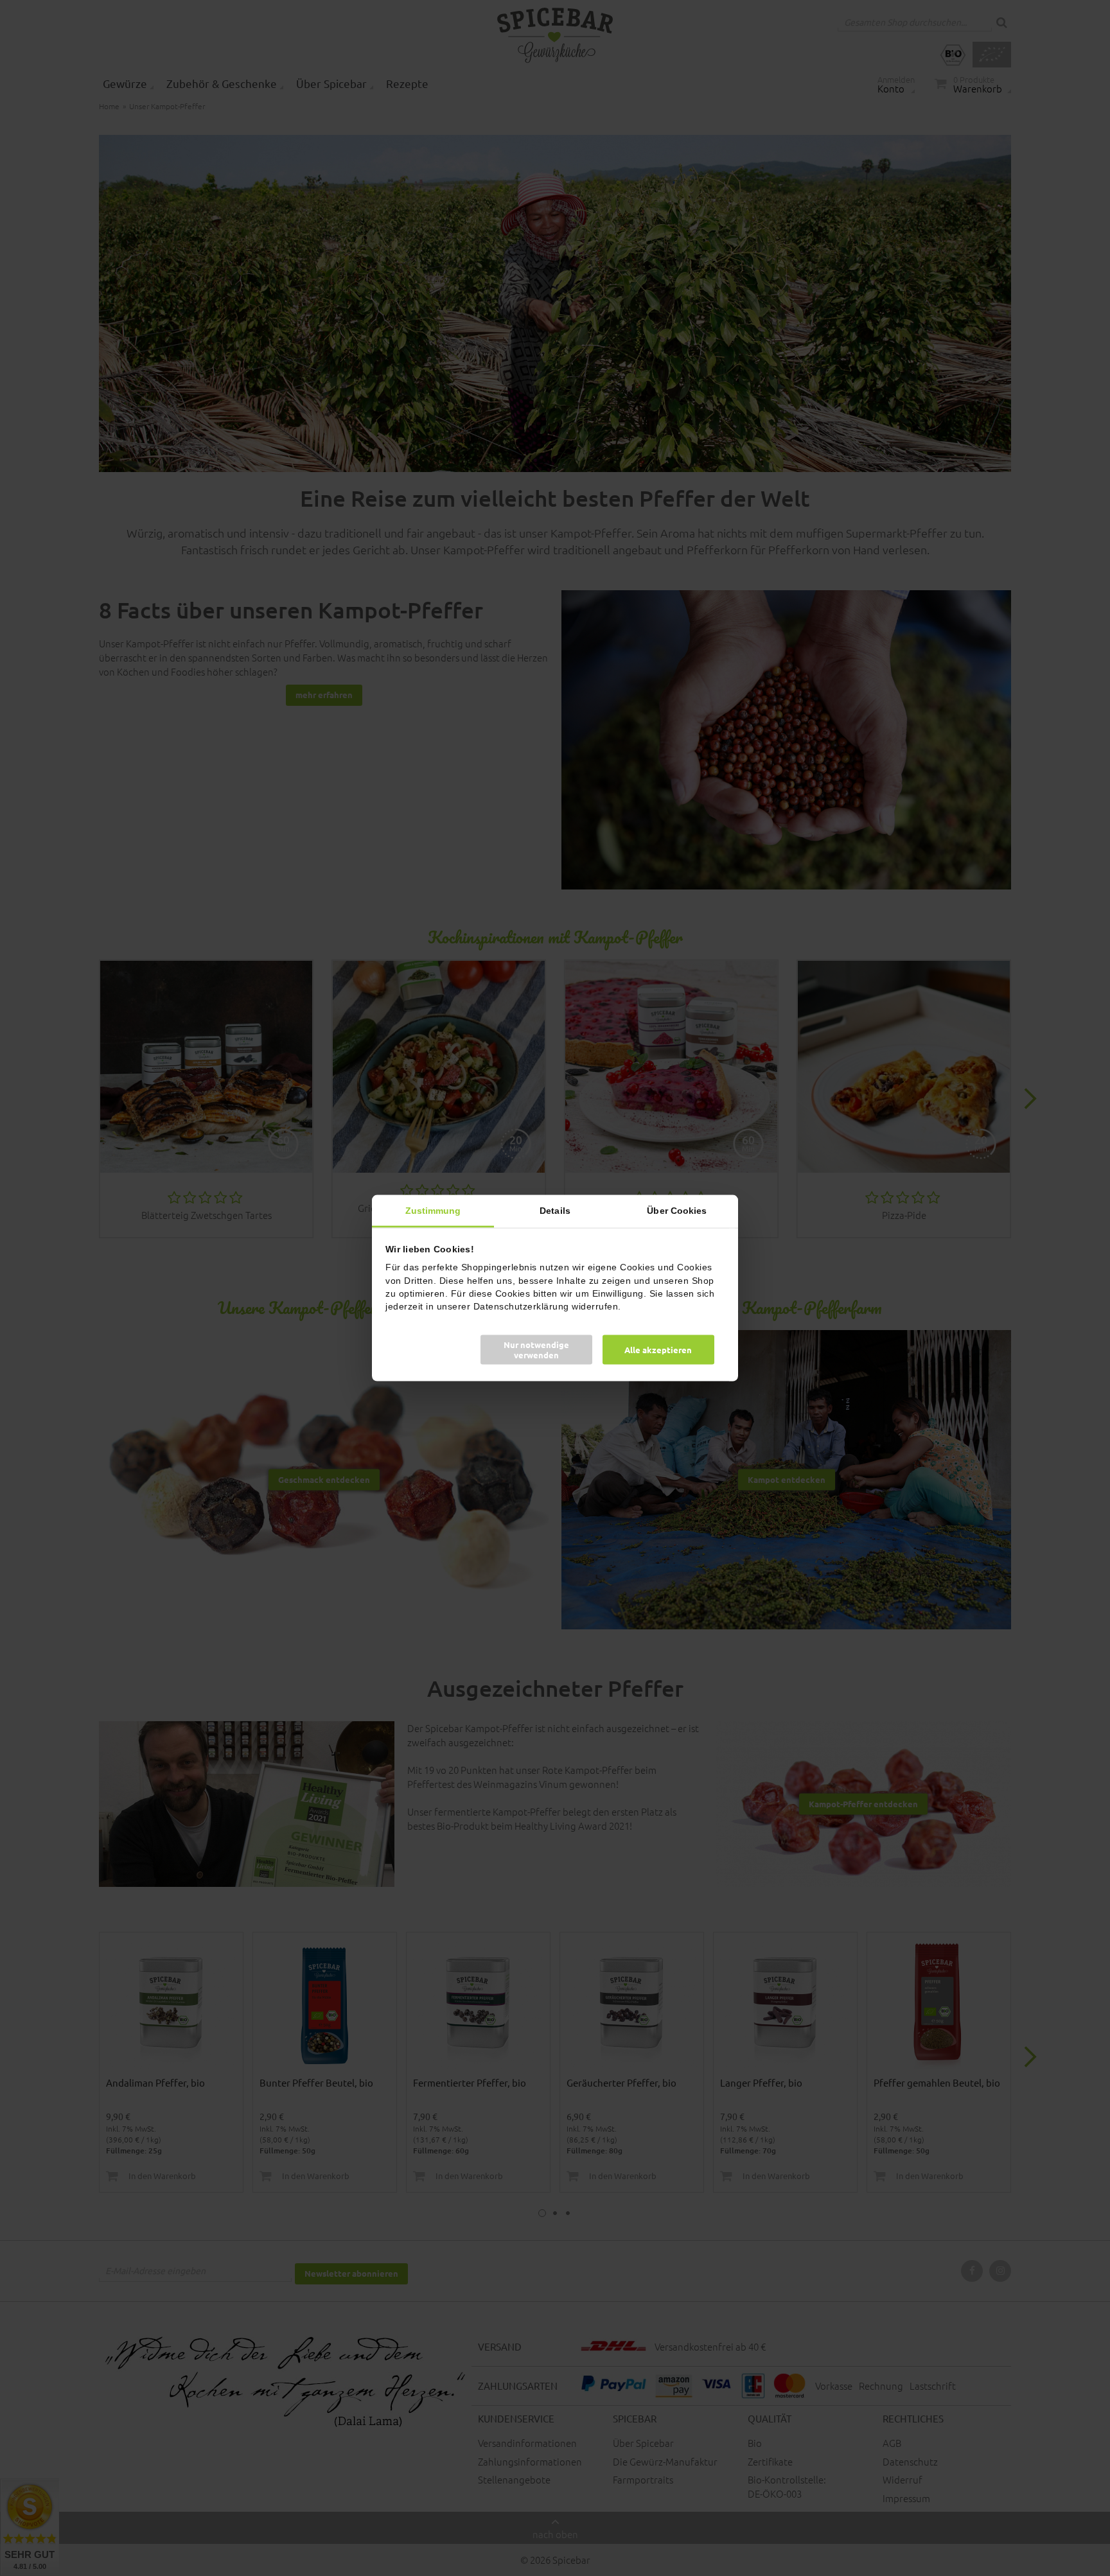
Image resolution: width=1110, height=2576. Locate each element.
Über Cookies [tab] (677, 1210)
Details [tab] (555, 1210)
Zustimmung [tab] (433, 1210)
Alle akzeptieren (658, 1350)
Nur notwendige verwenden (536, 1350)
